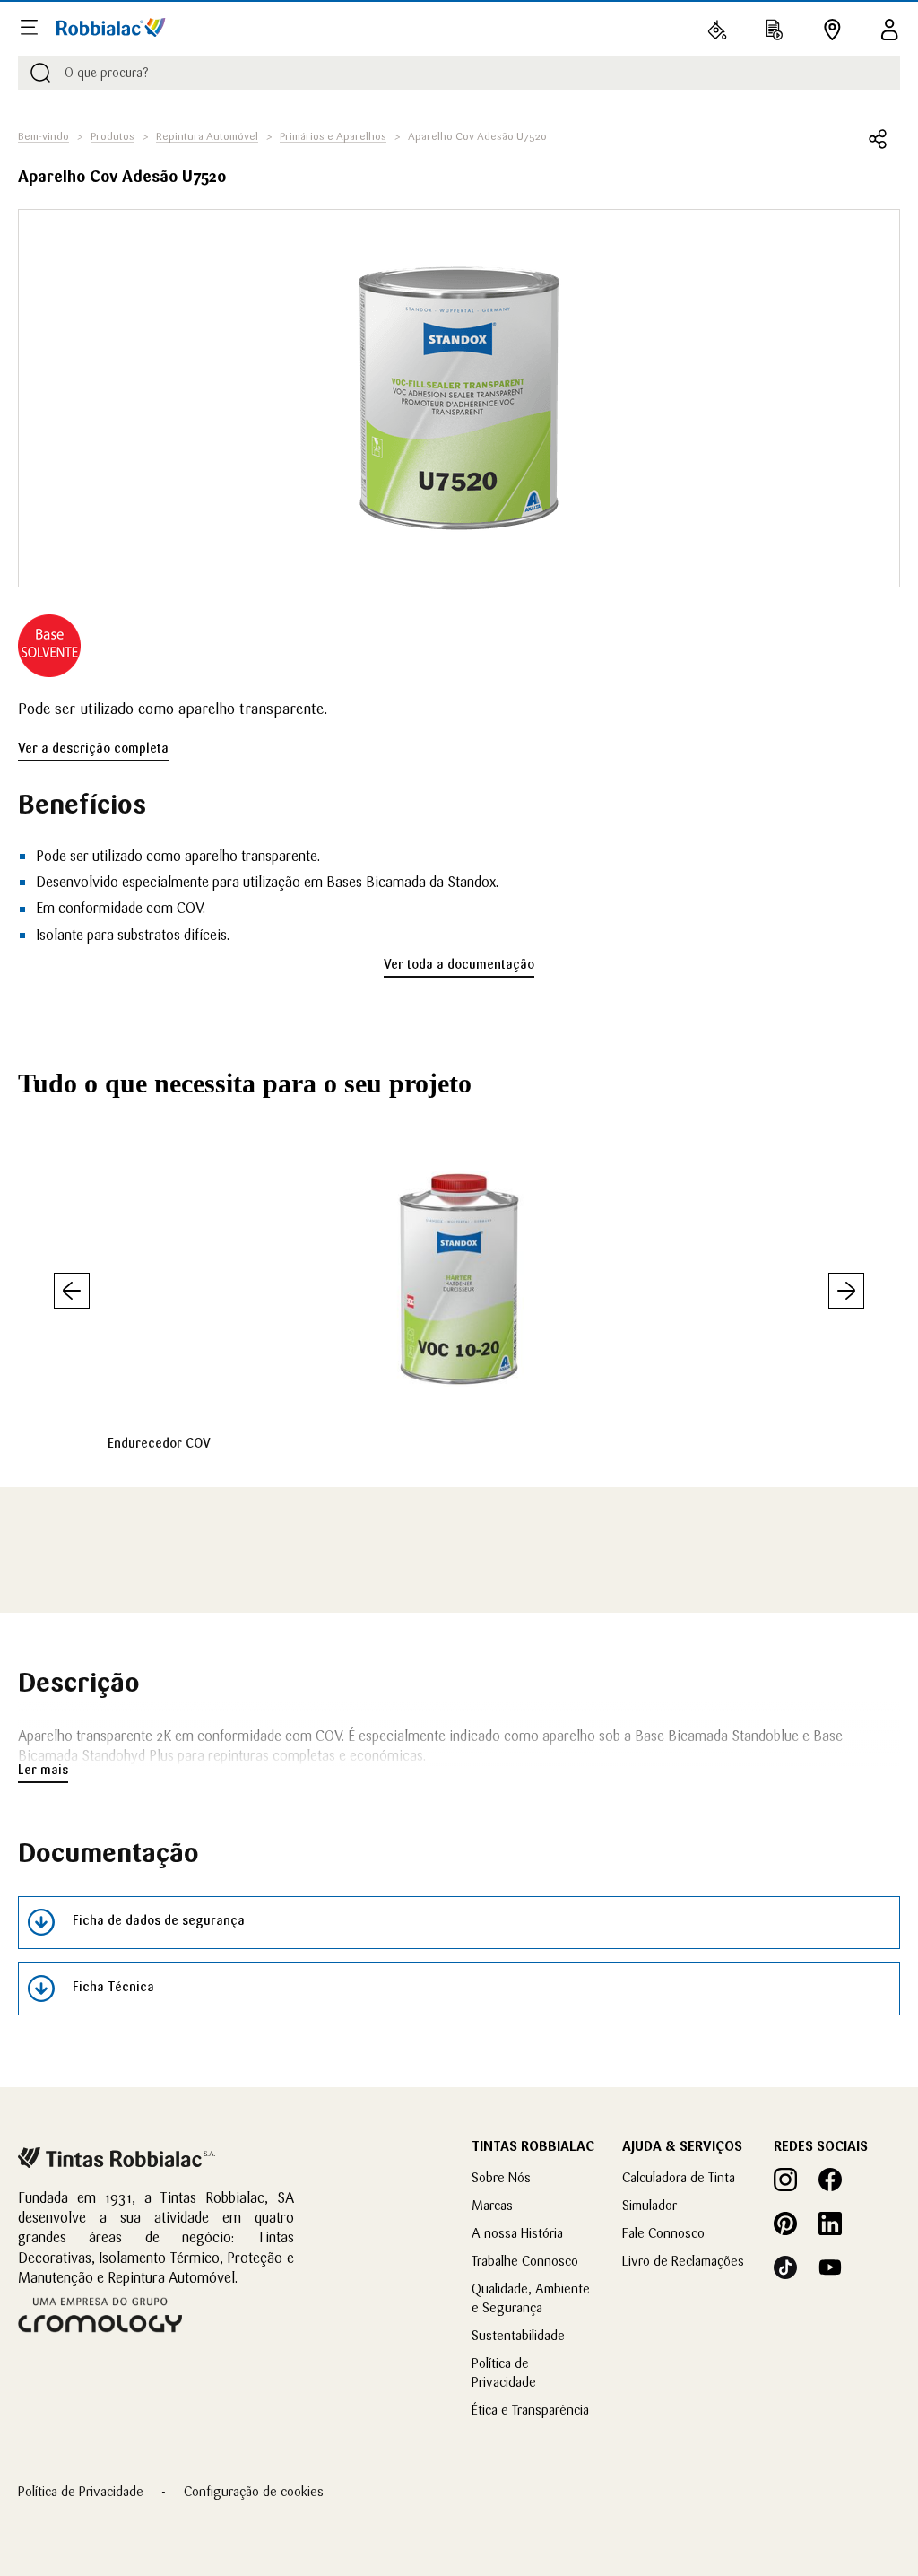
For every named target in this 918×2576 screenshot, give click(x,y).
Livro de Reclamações (683, 2261)
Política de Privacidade (81, 2491)
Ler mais (43, 1770)
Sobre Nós (501, 2177)
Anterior (72, 1291)
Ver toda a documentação (459, 964)
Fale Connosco (663, 2233)
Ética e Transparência (530, 2410)
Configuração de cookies (254, 2491)
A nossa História (517, 2233)
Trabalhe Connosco (525, 2261)
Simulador (650, 2205)
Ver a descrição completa (93, 748)
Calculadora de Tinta (679, 2177)
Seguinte (846, 1291)
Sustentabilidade (518, 2335)
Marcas (492, 2205)
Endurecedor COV (159, 1443)
